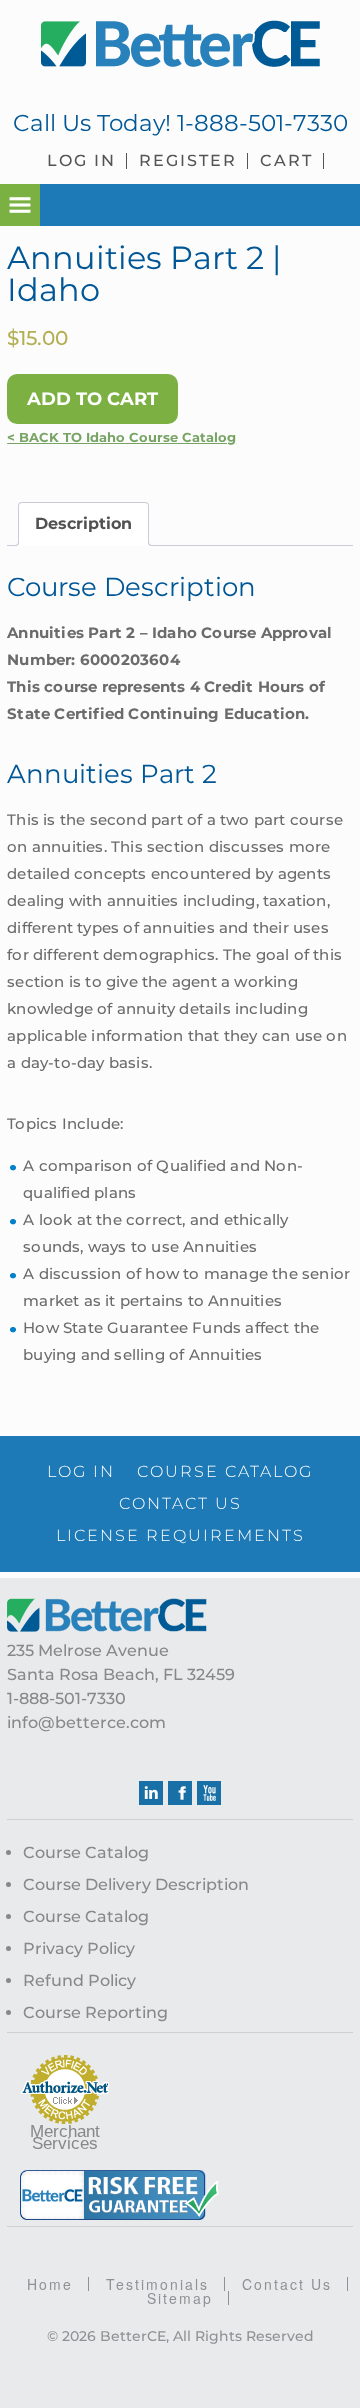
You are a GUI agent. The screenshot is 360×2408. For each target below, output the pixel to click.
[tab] (83, 524)
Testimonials (157, 2284)
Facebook (180, 1793)
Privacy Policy (79, 1948)
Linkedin (151, 1793)
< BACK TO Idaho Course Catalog (121, 437)
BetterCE (180, 45)
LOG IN (81, 1471)
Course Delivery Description (136, 1884)
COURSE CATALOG (225, 1471)
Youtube (209, 1793)
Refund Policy (79, 1980)
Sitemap (180, 2298)
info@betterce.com (86, 1722)
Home (50, 2284)
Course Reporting (95, 2012)
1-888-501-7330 (262, 123)
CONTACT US (180, 1503)
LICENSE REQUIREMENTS (180, 1535)
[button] (20, 205)
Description (83, 523)
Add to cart (92, 399)
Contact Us (287, 2284)
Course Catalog (86, 1852)
